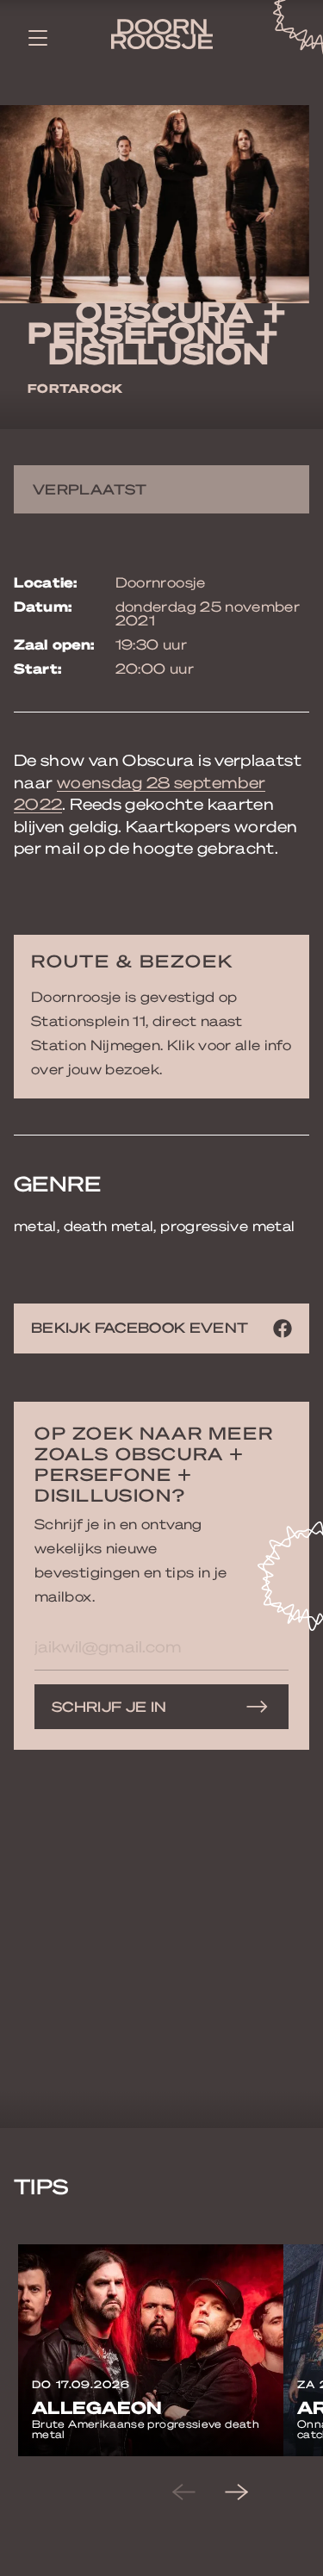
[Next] (251, 2492)
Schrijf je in (109, 1706)
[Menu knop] (38, 37)
